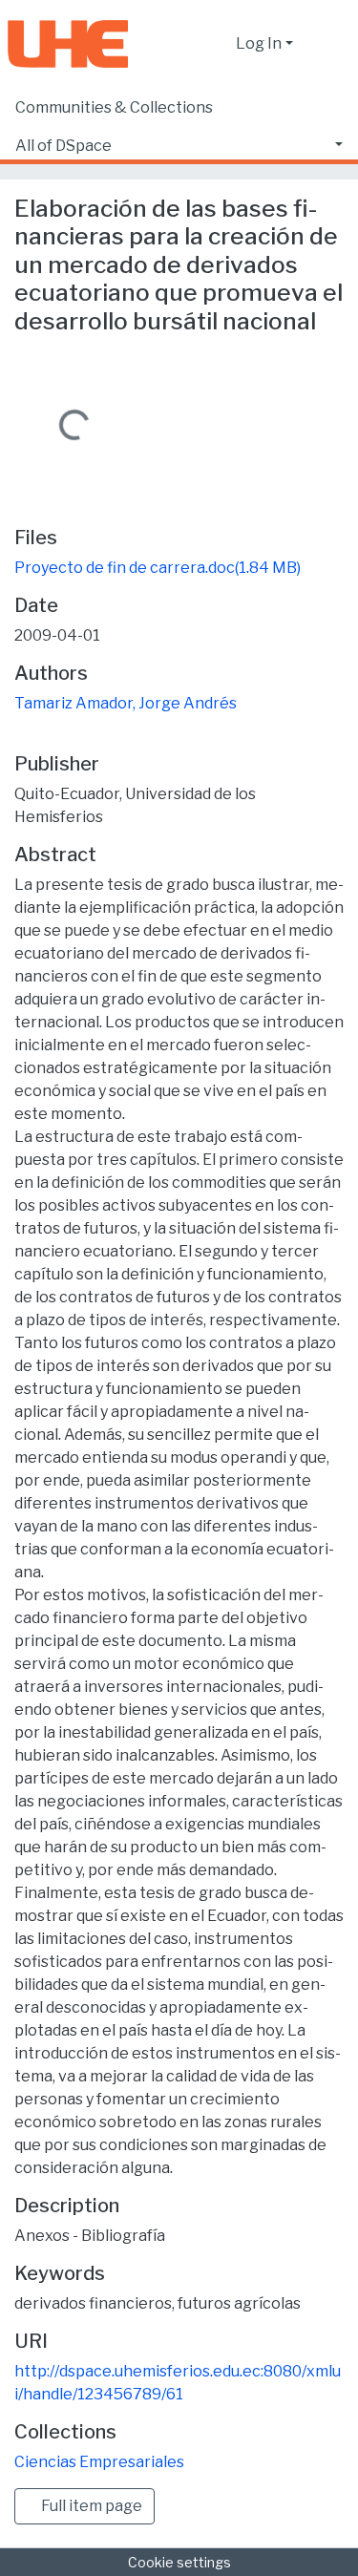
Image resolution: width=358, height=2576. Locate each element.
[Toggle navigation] (331, 44)
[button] (216, 44)
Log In (259, 43)
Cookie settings (179, 2562)
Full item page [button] (90, 2506)
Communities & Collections (114, 107)
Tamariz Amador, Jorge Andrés (126, 703)
